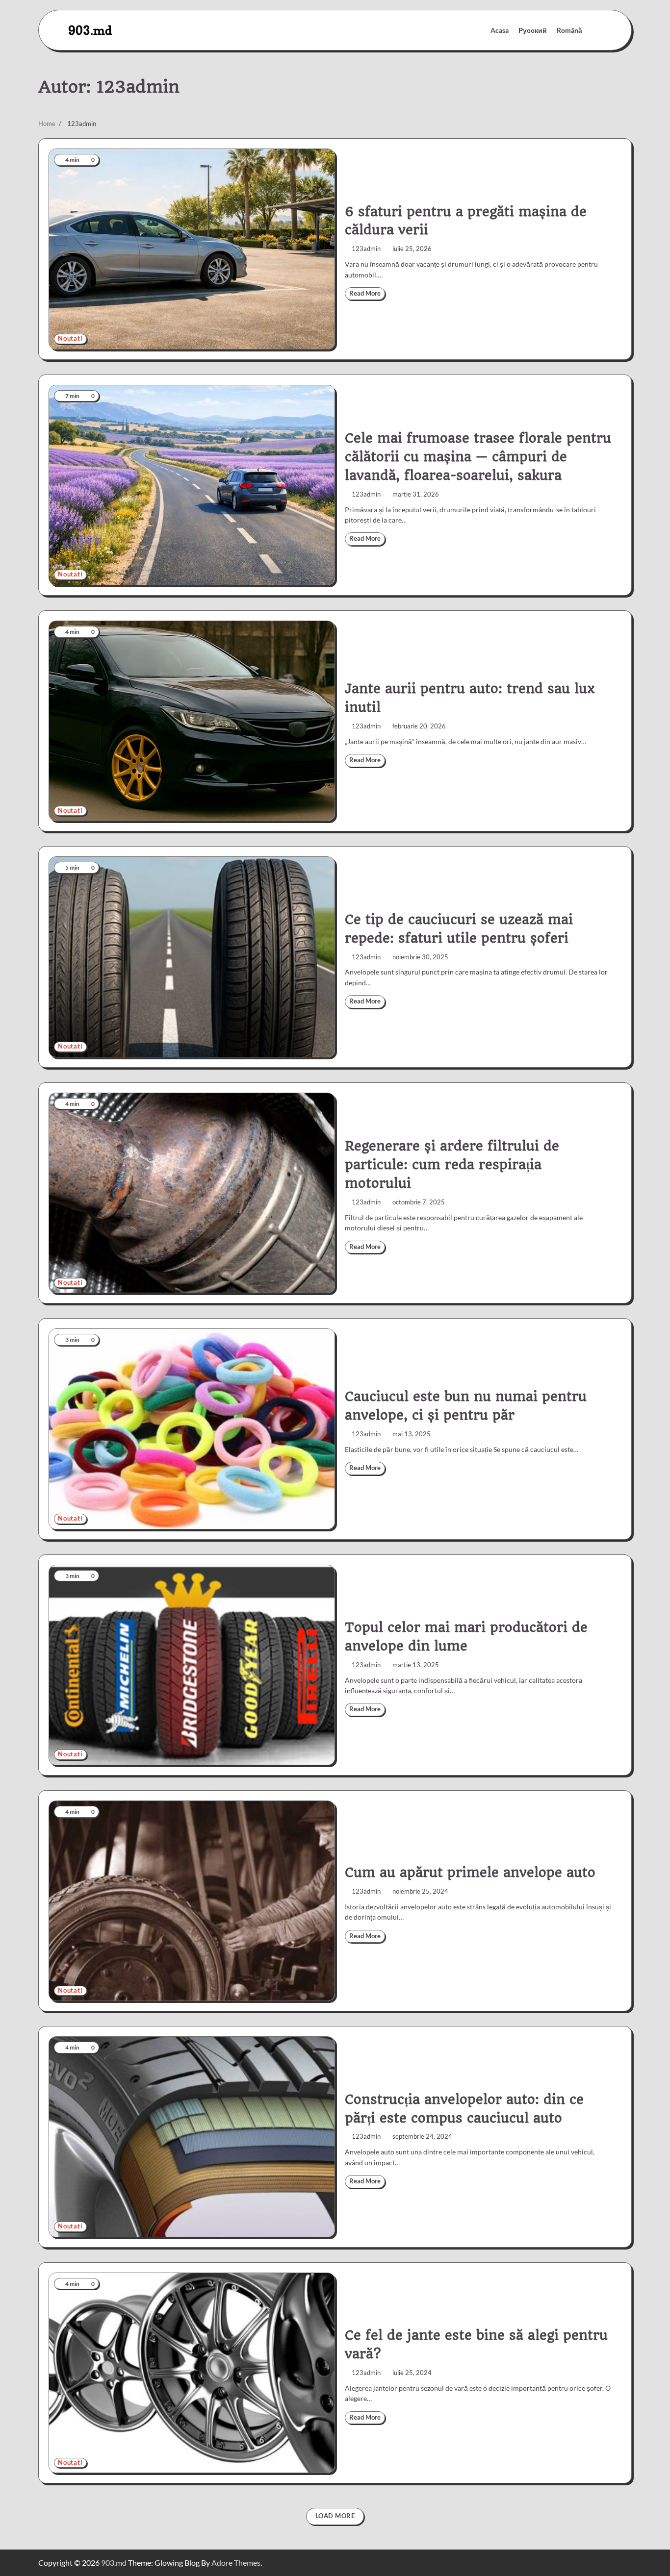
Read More (365, 293)
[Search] (594, 30)
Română (569, 30)
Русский (533, 30)
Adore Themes (236, 2563)
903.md (90, 30)
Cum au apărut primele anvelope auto (470, 1873)
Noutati (70, 338)
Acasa (500, 30)
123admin (366, 249)
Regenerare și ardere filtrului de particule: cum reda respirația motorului (452, 1165)
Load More (335, 2516)
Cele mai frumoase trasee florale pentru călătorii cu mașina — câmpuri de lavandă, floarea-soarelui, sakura (478, 457)
